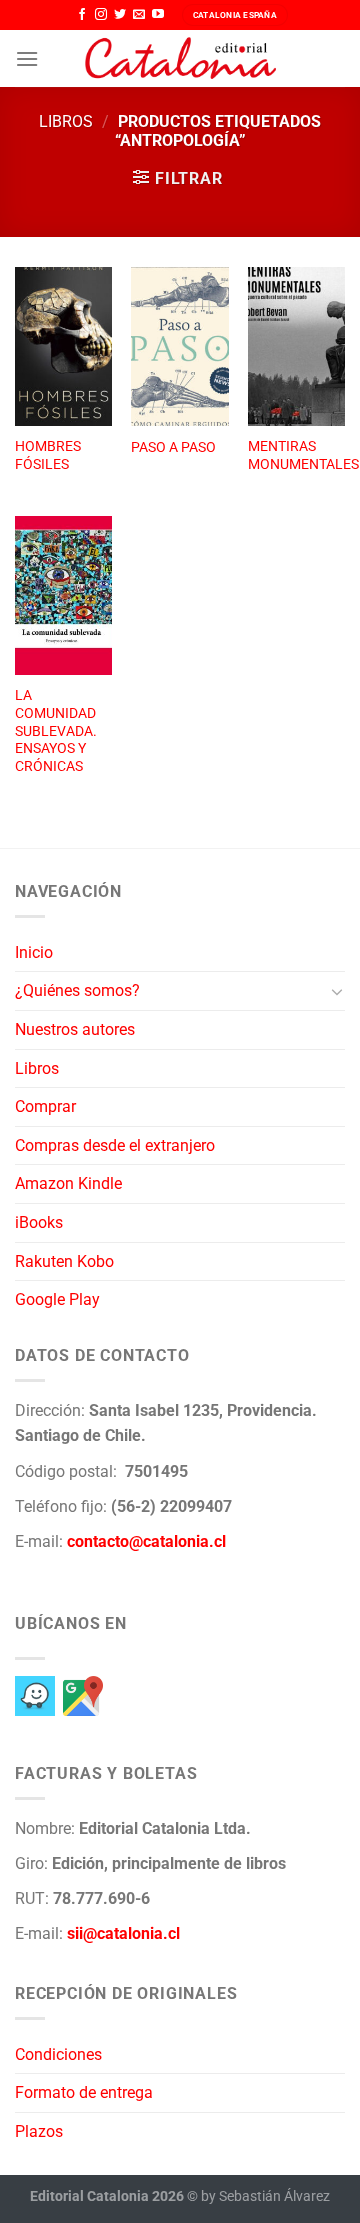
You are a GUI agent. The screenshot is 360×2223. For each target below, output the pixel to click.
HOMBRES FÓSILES (48, 455)
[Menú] (27, 58)
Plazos (39, 2131)
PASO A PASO (173, 447)
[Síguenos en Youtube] (158, 15)
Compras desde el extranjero (115, 1145)
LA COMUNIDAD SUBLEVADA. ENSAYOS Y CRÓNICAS (56, 730)
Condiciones (58, 2054)
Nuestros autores (75, 1029)
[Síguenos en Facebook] (82, 15)
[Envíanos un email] (139, 15)
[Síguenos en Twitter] (120, 15)
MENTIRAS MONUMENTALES (303, 455)
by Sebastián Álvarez (265, 2196)
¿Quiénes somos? (77, 990)
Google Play (57, 1299)
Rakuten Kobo (64, 1261)
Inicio (34, 952)
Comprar (45, 1106)
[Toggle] (337, 991)
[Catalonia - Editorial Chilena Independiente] (180, 59)
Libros (66, 121)
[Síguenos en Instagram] (101, 15)
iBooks (39, 1222)
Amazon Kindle (68, 1183)
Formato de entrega (84, 2092)
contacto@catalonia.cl (146, 1541)
